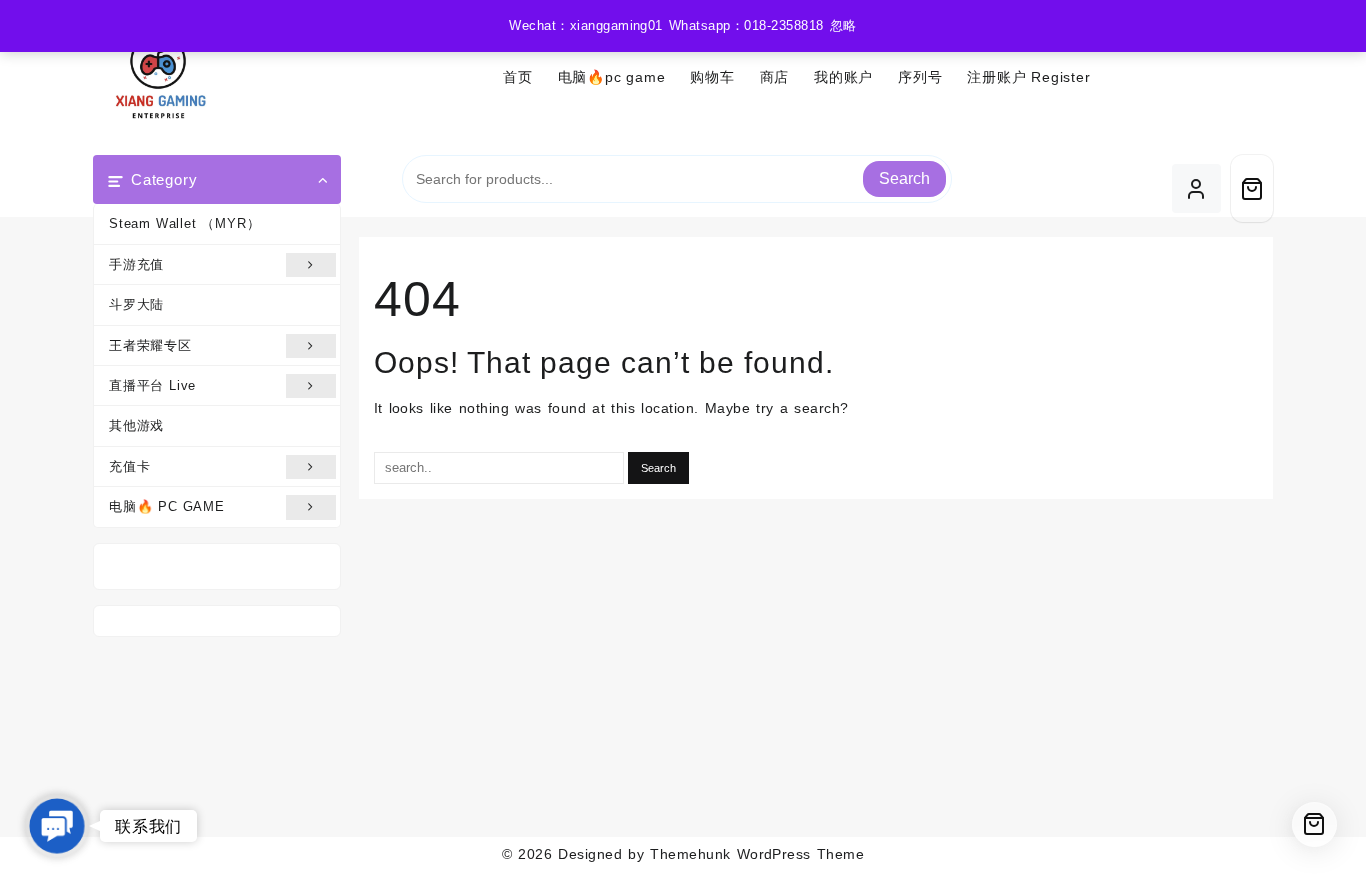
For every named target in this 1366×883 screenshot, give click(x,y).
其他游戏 (136, 425)
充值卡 (129, 466)
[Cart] (1252, 188)
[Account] (1196, 188)
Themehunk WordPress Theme (757, 854)
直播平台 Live (152, 385)
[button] (57, 826)
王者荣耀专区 (150, 345)
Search (904, 178)
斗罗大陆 (136, 304)
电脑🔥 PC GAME (167, 506)
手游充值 (136, 264)
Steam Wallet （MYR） (184, 223)
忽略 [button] (843, 25)
